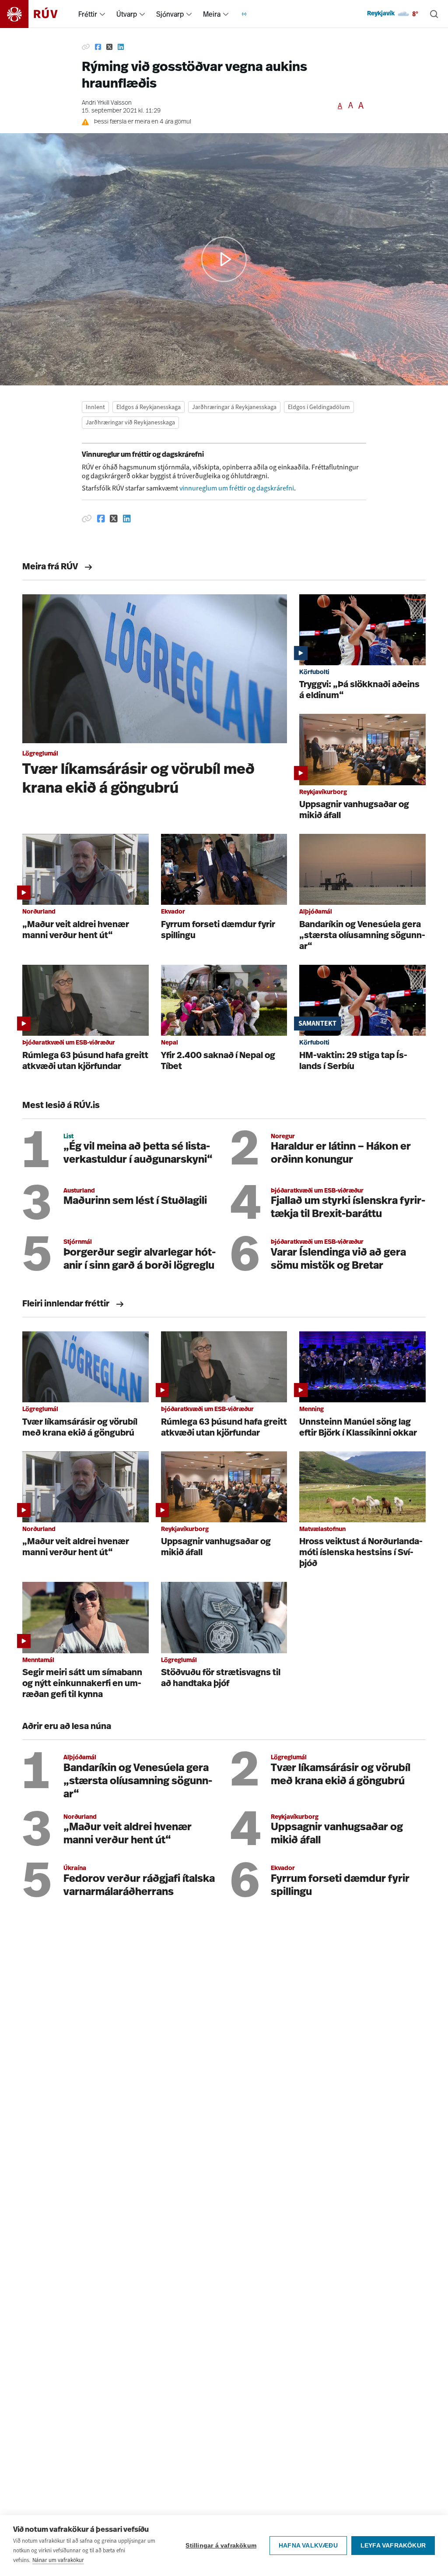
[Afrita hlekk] (86, 47)
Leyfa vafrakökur (393, 2546)
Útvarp (127, 14)
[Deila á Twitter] (109, 47)
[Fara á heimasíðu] (37, 14)
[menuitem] (102, 14)
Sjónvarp (170, 14)
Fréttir (88, 14)
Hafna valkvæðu (308, 2546)
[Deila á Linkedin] (121, 47)
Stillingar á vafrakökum (221, 2546)
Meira (212, 14)
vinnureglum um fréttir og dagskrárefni (237, 488)
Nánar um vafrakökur (58, 2560)
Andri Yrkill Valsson (107, 103)
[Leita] (434, 14)
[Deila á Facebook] (98, 47)
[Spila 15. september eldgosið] (224, 259)
